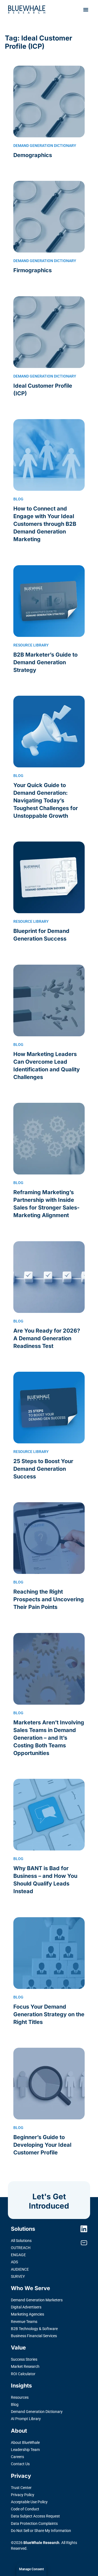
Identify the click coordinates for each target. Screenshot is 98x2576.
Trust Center (21, 2488)
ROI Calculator (23, 2374)
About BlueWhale (25, 2442)
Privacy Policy (23, 2495)
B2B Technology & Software (34, 2329)
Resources (20, 2397)
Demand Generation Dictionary (37, 2412)
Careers (17, 2457)
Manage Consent (31, 2569)
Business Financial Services (34, 2336)
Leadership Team (25, 2450)
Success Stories (24, 2359)
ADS (14, 2262)
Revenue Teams (24, 2322)
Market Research (25, 2366)
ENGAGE (18, 2255)
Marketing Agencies (27, 2314)
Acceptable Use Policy (29, 2502)
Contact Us (20, 2464)
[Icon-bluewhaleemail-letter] (84, 2243)
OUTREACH (21, 2248)
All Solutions (21, 2241)
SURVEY (18, 2276)
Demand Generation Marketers (37, 2300)
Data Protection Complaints (34, 2523)
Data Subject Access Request (35, 2516)
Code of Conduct (25, 2509)
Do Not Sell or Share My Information (41, 2531)
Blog (15, 2404)
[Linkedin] (84, 2229)
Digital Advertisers (26, 2307)
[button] (86, 10)
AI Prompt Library (26, 2419)
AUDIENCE (20, 2269)
